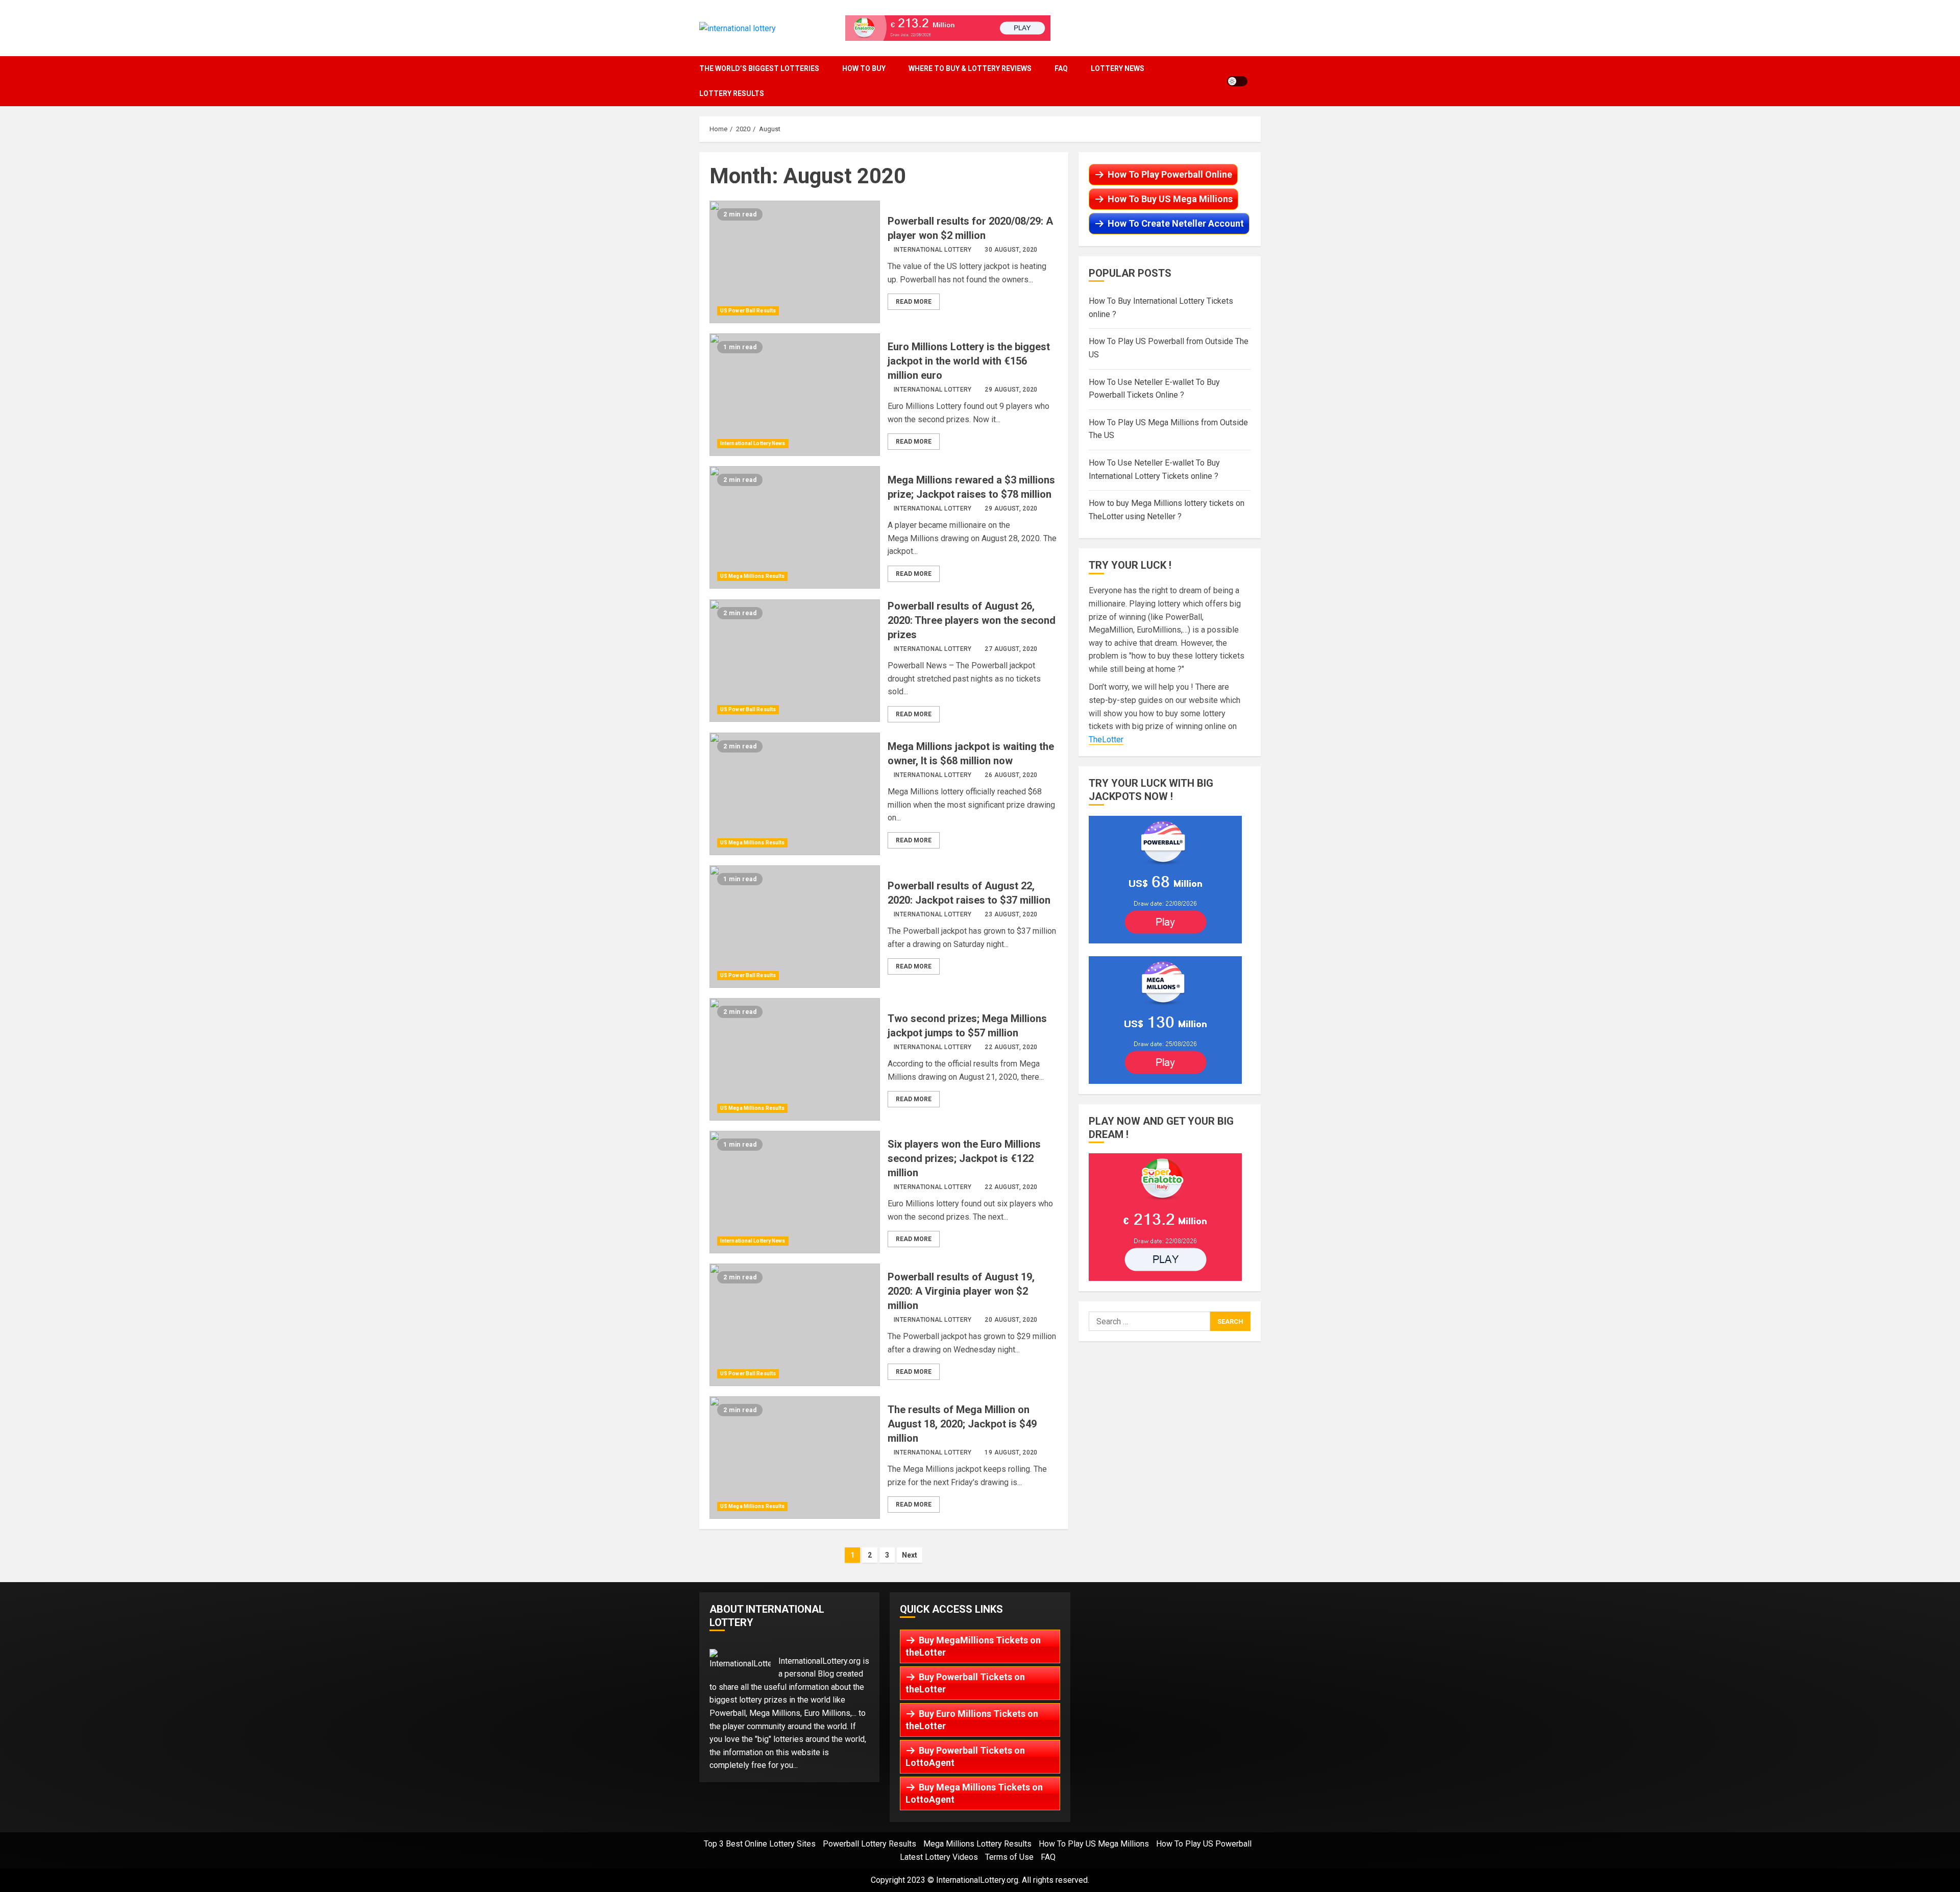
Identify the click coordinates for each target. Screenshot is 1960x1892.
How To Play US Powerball (1204, 1844)
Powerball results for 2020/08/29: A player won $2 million (795, 262)
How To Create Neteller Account (1176, 223)
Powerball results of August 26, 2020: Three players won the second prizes (795, 661)
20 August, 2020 (1011, 1320)
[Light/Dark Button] (1237, 81)
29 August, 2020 (1011, 390)
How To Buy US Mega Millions (1170, 199)
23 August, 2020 (1011, 914)
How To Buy (864, 68)
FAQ (1061, 68)
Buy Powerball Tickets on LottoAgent (965, 1756)
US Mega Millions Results (752, 576)
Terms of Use (1009, 1857)
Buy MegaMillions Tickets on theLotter (973, 1646)
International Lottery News (753, 443)
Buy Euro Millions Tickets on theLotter (972, 1720)
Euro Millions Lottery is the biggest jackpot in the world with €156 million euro (795, 395)
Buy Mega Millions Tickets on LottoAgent (974, 1793)
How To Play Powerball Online (1170, 174)
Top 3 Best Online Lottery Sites (760, 1844)
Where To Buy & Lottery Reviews (970, 68)
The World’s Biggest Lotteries (759, 68)
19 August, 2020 (1011, 1452)
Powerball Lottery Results (869, 1844)
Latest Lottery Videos (939, 1857)
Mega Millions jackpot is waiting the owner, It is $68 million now (795, 794)
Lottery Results (732, 93)
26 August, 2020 (1011, 775)
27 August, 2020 (1011, 649)
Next (910, 1555)
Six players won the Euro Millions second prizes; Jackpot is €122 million (795, 1192)
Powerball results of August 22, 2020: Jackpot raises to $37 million (795, 927)
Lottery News (1118, 68)
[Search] (1258, 81)
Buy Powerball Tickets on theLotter (965, 1683)
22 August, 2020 (1011, 1047)
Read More (914, 302)
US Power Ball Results (748, 311)
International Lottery (933, 250)
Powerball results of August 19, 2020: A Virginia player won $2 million (795, 1325)
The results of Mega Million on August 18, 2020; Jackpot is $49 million (795, 1458)
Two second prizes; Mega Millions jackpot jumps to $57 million (795, 1059)
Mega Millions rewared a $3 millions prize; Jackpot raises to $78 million (795, 527)
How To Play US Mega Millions (1094, 1844)
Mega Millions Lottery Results (977, 1844)
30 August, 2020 (1011, 250)
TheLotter (1106, 739)
